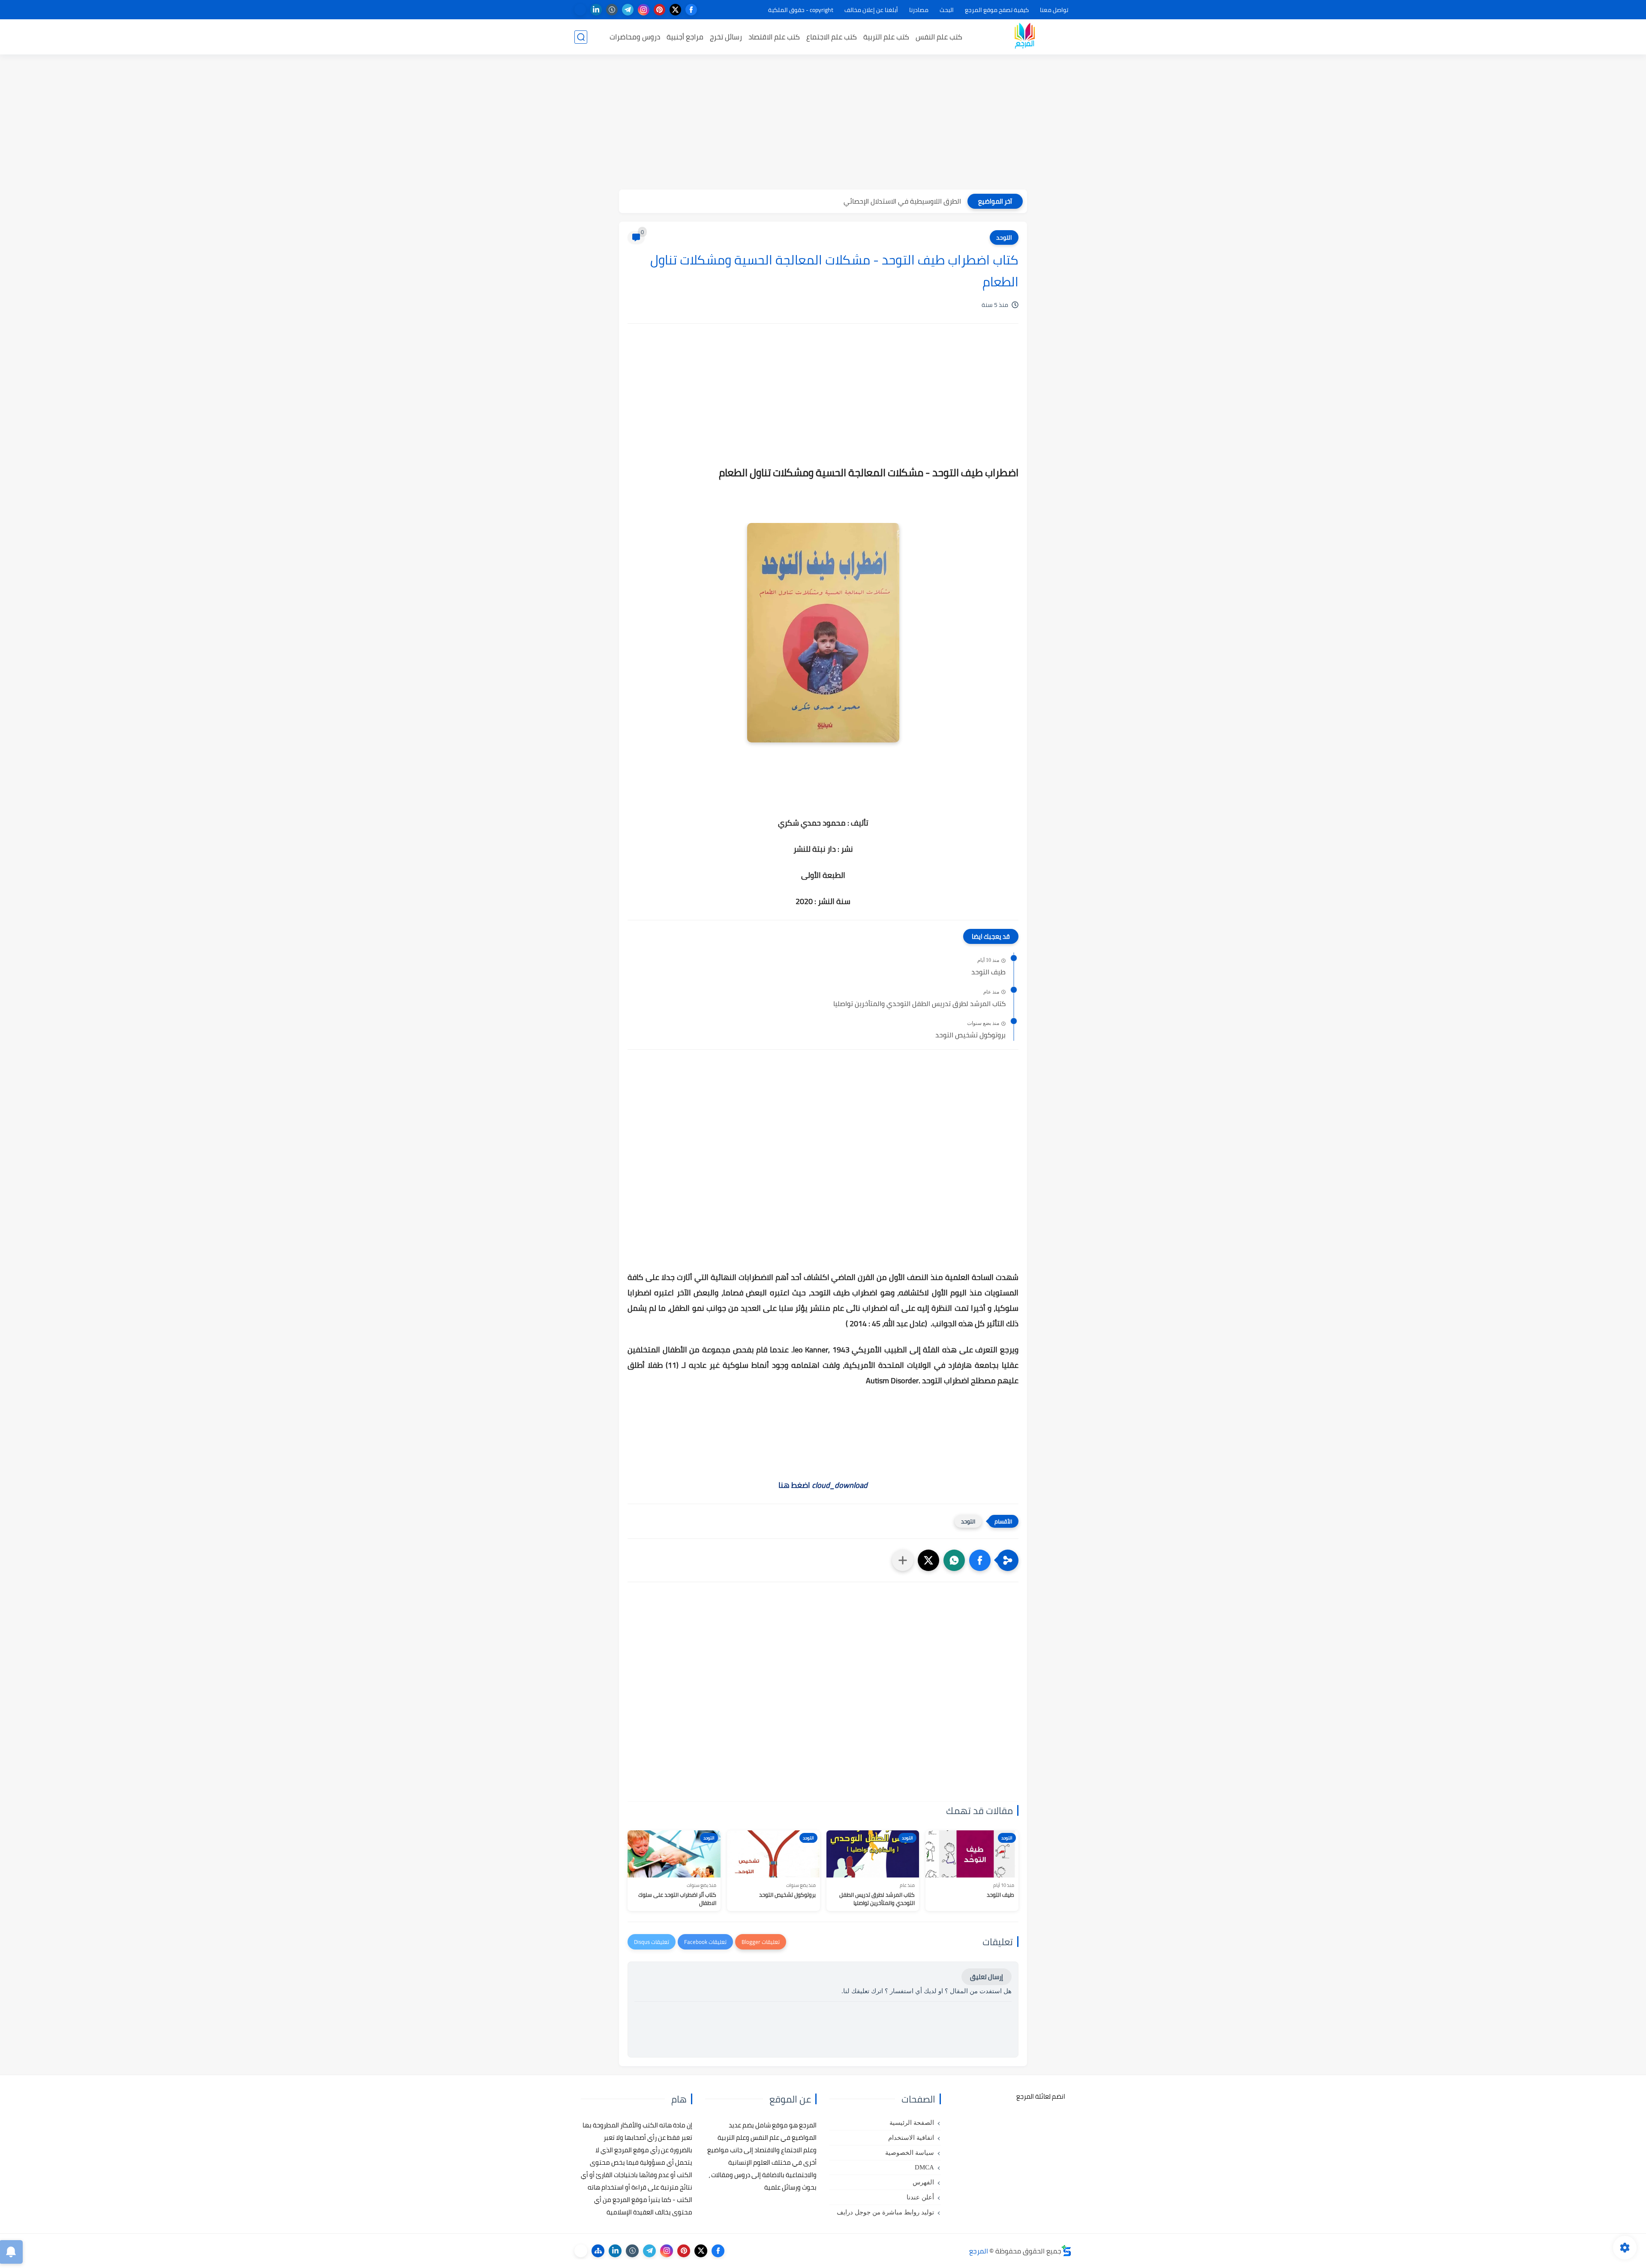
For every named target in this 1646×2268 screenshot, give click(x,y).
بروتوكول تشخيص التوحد (970, 1035)
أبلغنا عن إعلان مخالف (871, 10)
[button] (980, 1560)
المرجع (979, 2251)
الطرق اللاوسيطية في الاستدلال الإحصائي (902, 201)
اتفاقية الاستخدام (911, 2138)
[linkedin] (596, 10)
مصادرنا (919, 10)
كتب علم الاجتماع (832, 37)
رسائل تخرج (726, 37)
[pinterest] (659, 10)
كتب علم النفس (939, 37)
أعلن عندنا (920, 2197)
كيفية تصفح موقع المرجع (997, 10)
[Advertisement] (823, 123)
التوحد (1004, 237)
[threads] (580, 10)
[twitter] (675, 10)
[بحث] (581, 37)
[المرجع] (1024, 37)
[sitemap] (598, 2251)
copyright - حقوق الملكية (801, 10)
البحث (947, 10)
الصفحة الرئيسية (912, 2123)
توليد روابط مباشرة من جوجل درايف (885, 2212)
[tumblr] (612, 10)
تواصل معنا (1054, 10)
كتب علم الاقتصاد (774, 37)
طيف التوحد (988, 972)
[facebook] (691, 10)
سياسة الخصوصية (910, 2153)
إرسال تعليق (987, 1977)
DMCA (924, 2167)
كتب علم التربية (886, 37)
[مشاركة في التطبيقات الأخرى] (903, 1560)
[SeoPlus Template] (1066, 2251)
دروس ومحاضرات (635, 37)
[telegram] (628, 10)
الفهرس (923, 2182)
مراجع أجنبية (685, 37)
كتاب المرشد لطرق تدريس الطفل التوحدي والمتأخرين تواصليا (919, 1004)
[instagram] (644, 10)
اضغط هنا (823, 1485)
